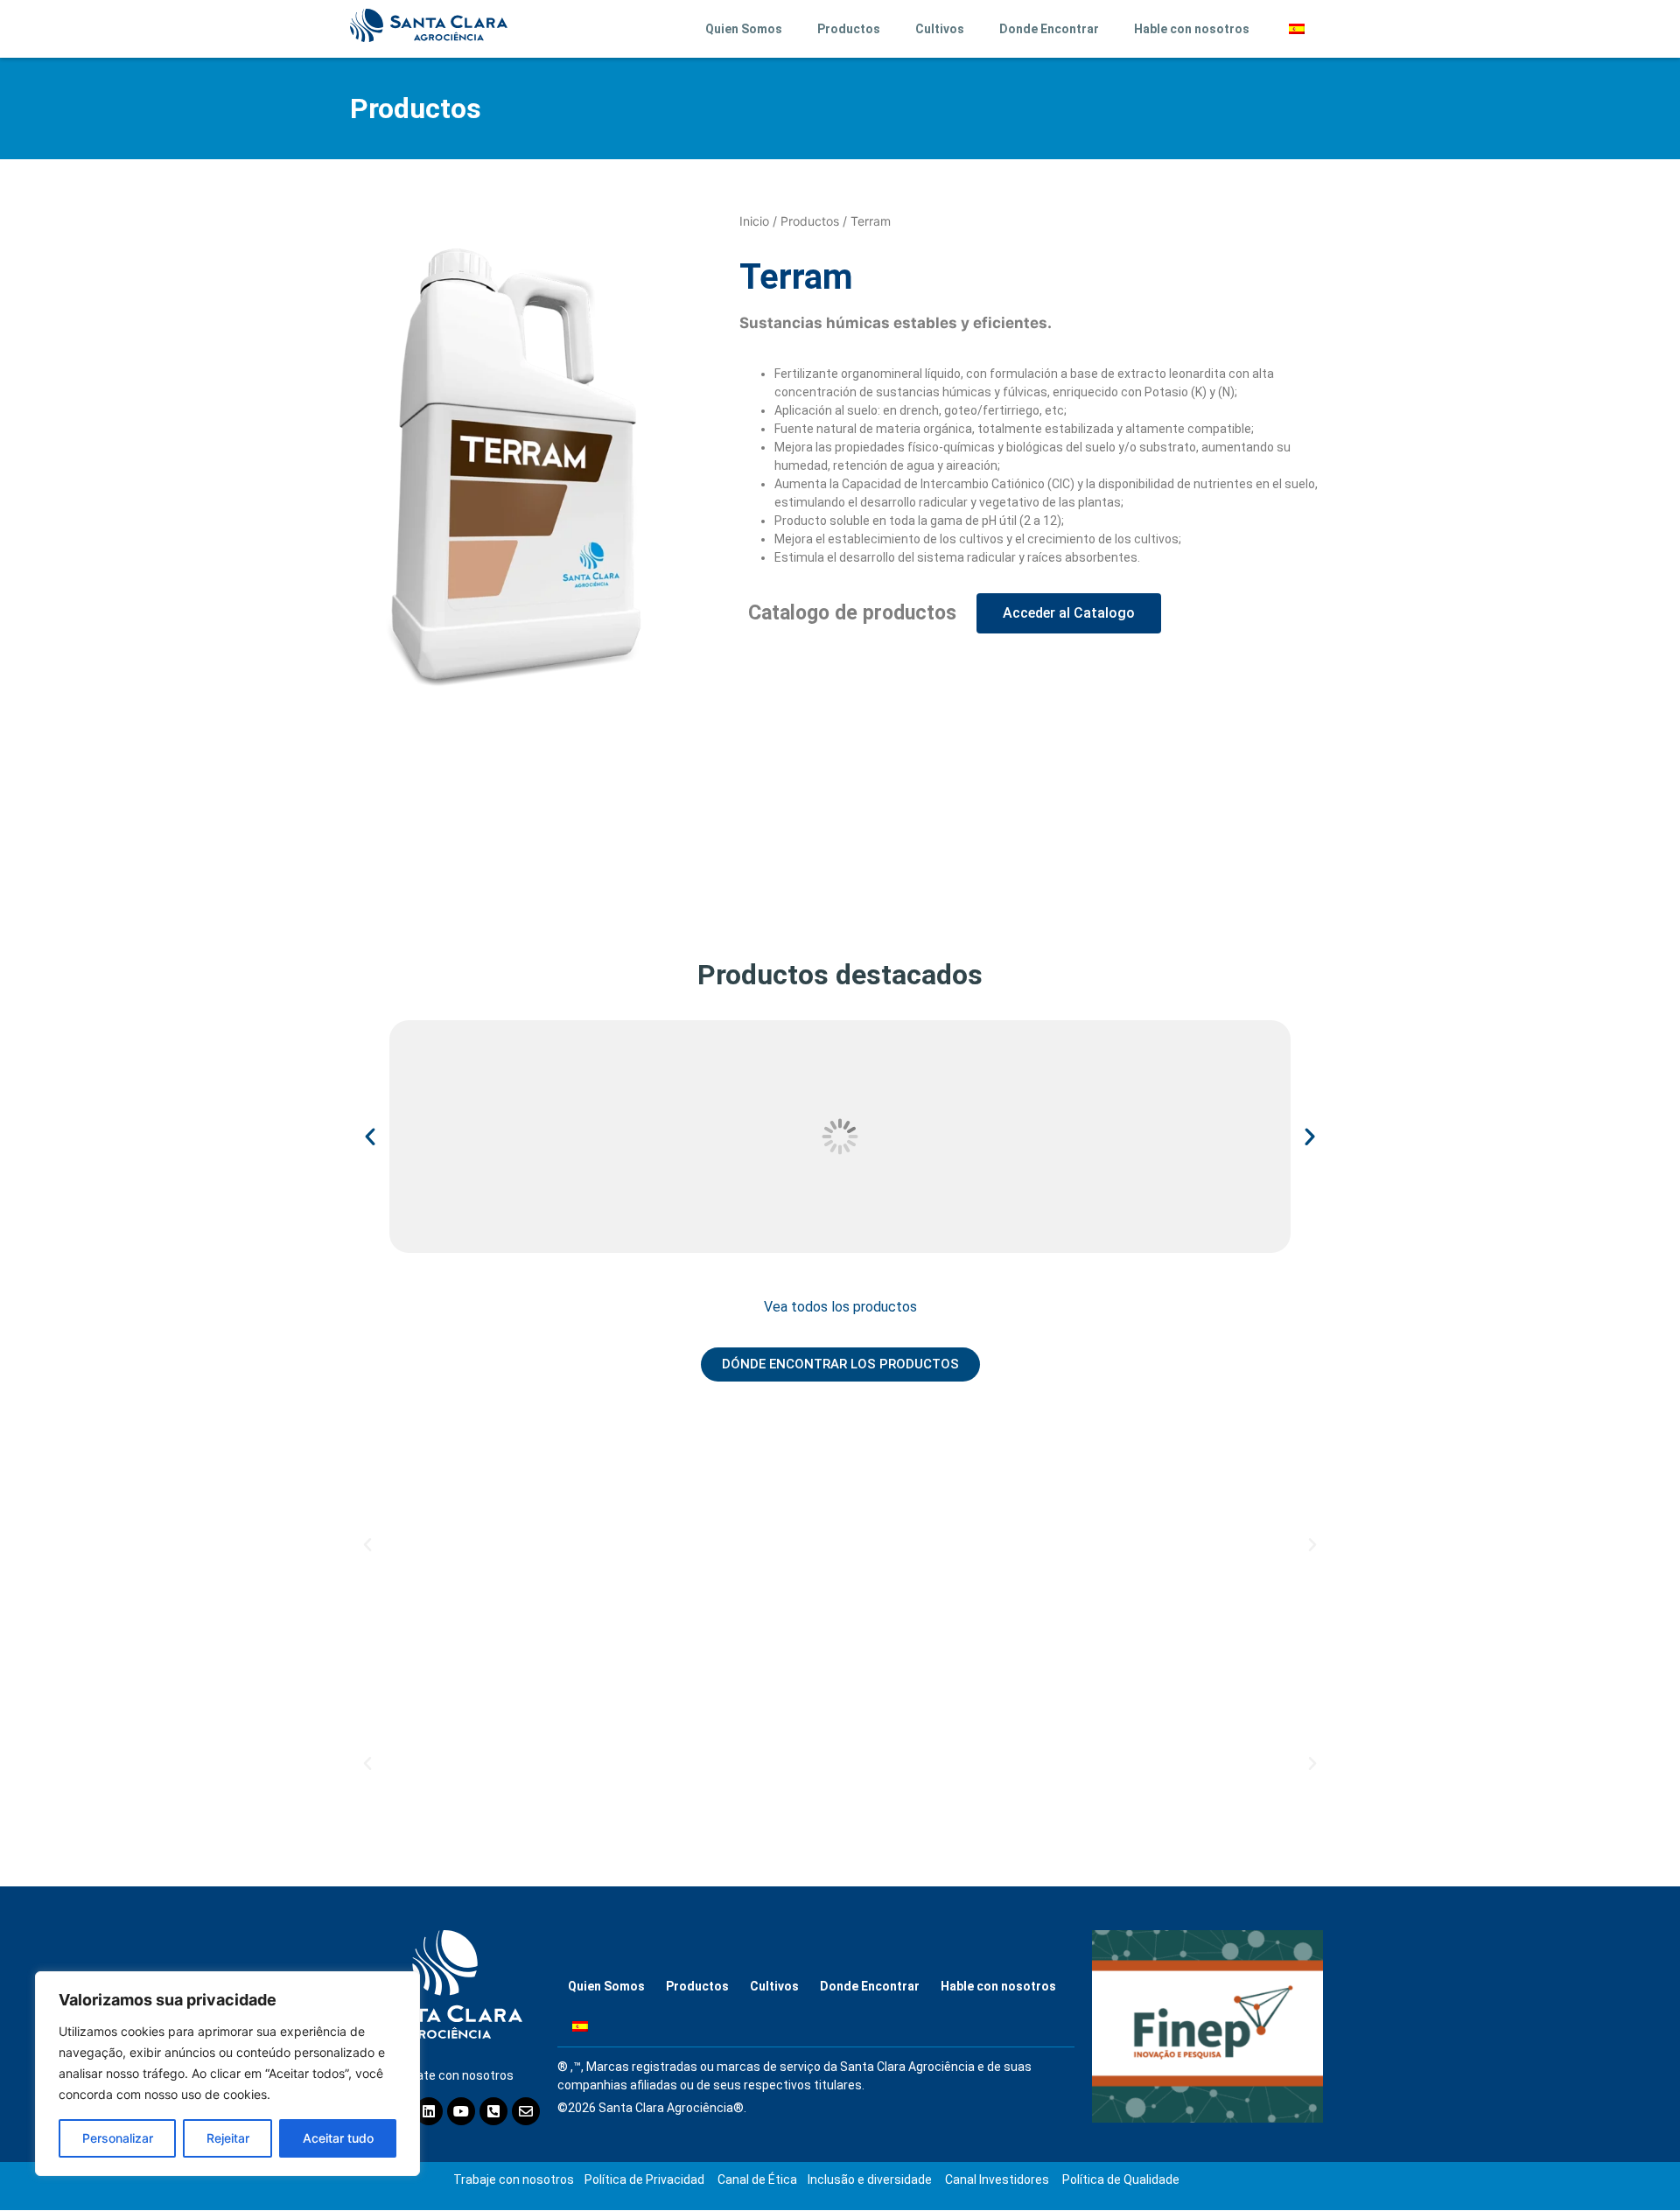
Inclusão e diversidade (870, 2180)
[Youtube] (461, 2111)
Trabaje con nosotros (514, 2180)
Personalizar (118, 2138)
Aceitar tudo (338, 2138)
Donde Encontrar (1049, 29)
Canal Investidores (997, 2180)
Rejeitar (228, 2138)
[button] (370, 1137)
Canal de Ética (757, 2180)
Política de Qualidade (1121, 2180)
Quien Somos (744, 29)
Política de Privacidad (644, 2180)
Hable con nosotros (1192, 29)
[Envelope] (526, 2111)
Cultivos (940, 29)
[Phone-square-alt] (493, 2111)
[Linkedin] (429, 2111)
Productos (849, 29)
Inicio (754, 221)
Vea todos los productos (840, 1307)
